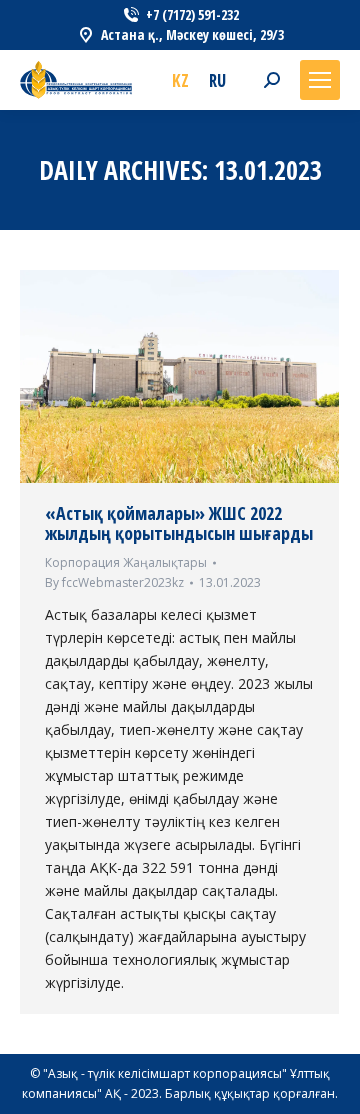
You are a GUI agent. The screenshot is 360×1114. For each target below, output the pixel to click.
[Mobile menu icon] (320, 80)
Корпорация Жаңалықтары (126, 562)
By (114, 582)
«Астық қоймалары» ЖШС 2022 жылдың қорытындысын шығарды (179, 523)
